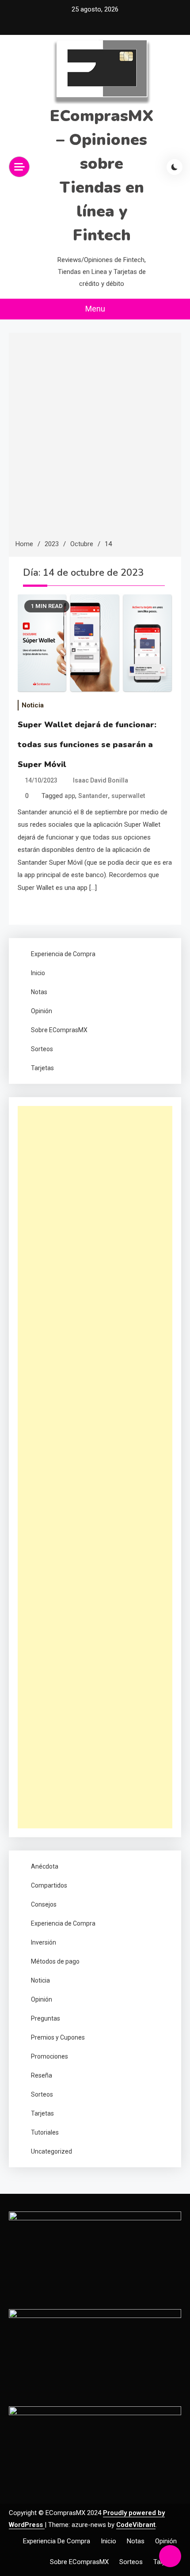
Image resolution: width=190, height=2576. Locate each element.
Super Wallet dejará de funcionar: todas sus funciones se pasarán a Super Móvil (87, 745)
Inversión (44, 1942)
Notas (39, 992)
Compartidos (49, 1885)
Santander (93, 796)
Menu (95, 309)
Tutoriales (45, 2132)
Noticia (33, 705)
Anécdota (45, 1866)
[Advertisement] (95, 439)
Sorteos (42, 1049)
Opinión (42, 1011)
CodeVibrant (136, 2525)
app (70, 796)
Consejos (44, 1904)
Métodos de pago (55, 1961)
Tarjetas (42, 1068)
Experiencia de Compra (63, 954)
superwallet (128, 796)
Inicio (38, 973)
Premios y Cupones (58, 2037)
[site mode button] (175, 167)
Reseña (42, 2075)
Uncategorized (51, 2151)
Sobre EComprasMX (59, 1030)
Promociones (49, 2056)
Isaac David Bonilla (101, 780)
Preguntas (46, 2018)
